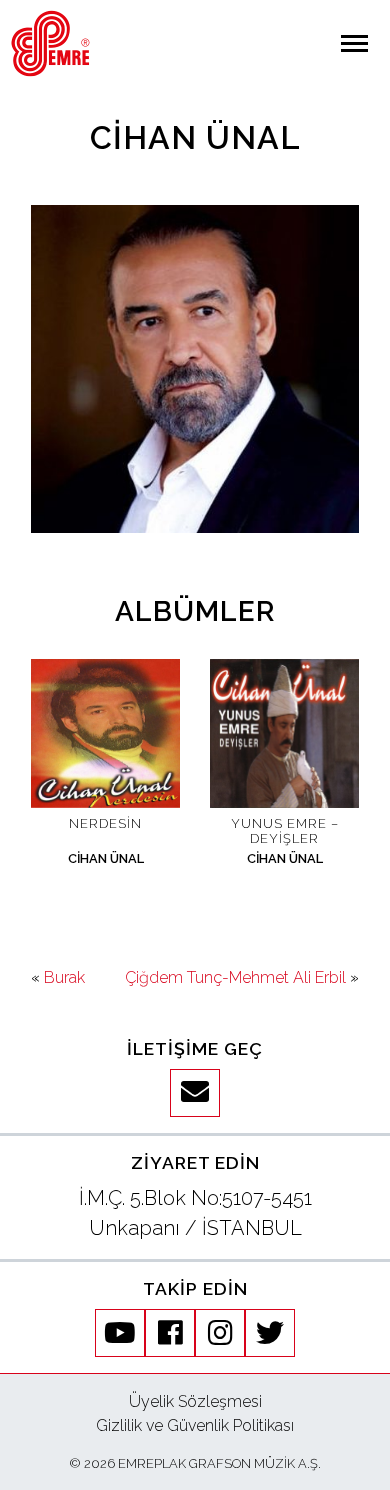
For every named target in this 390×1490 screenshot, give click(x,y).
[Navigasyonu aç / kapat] (354, 43)
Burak (64, 977)
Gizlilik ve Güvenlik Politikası (195, 1425)
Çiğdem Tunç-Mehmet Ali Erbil (235, 977)
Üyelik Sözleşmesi (195, 1401)
